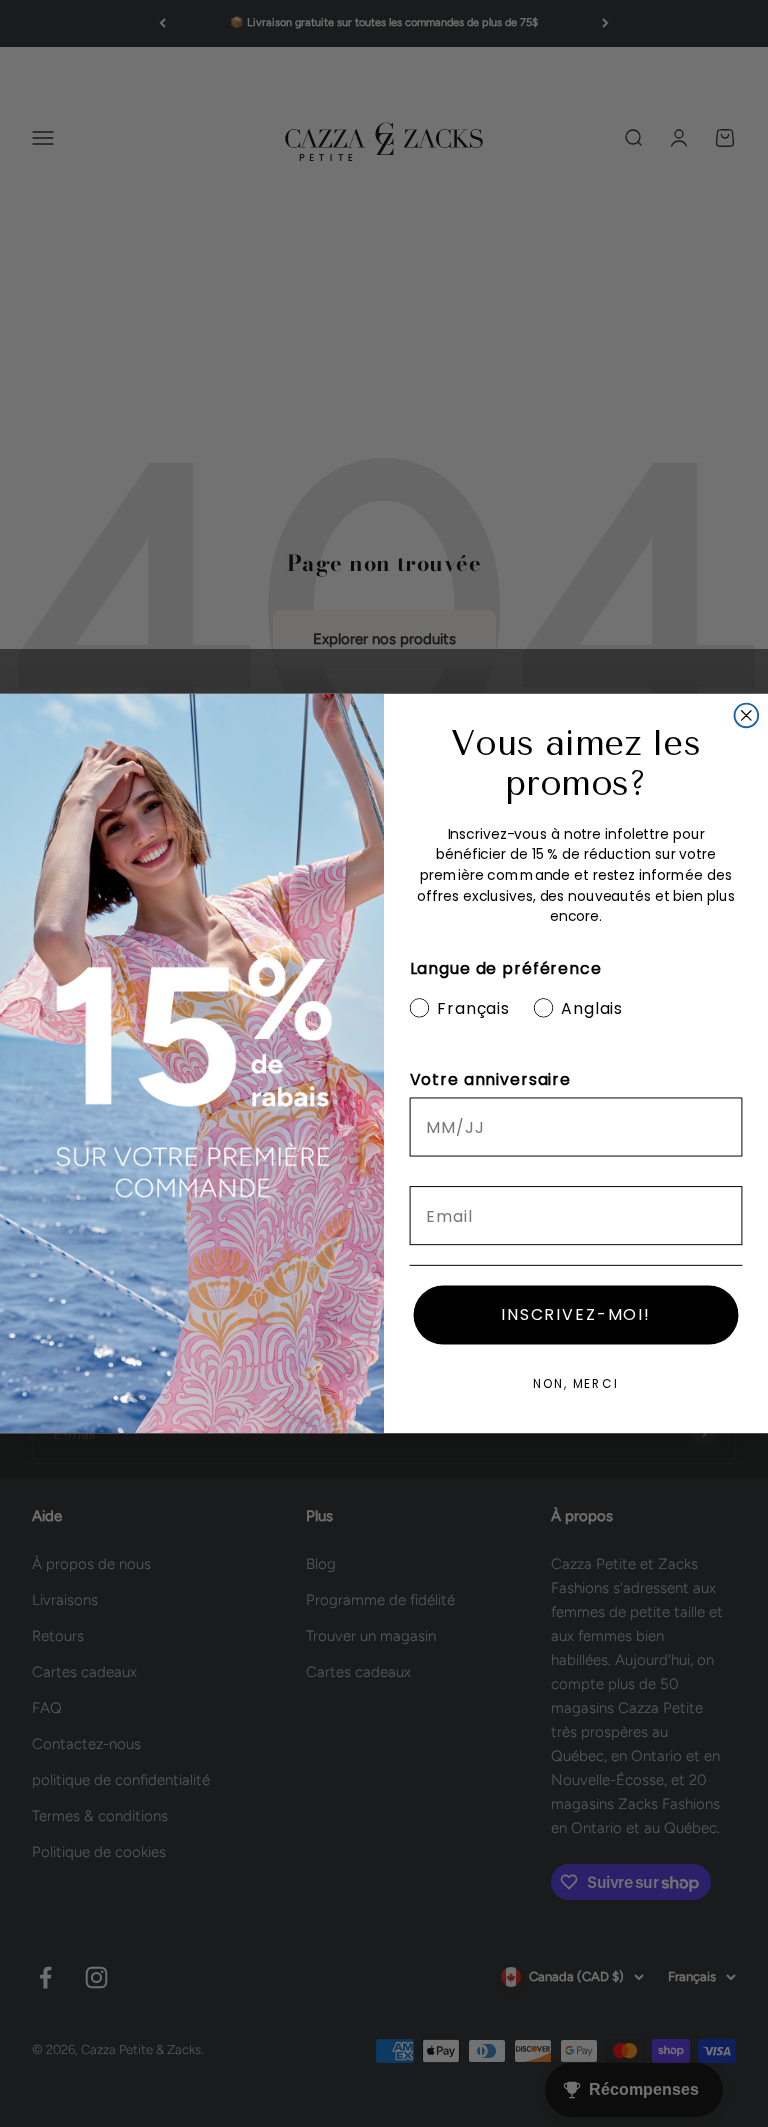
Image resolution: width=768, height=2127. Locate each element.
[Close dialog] (747, 716)
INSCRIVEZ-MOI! (576, 1314)
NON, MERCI (576, 1383)
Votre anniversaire (490, 1079)
